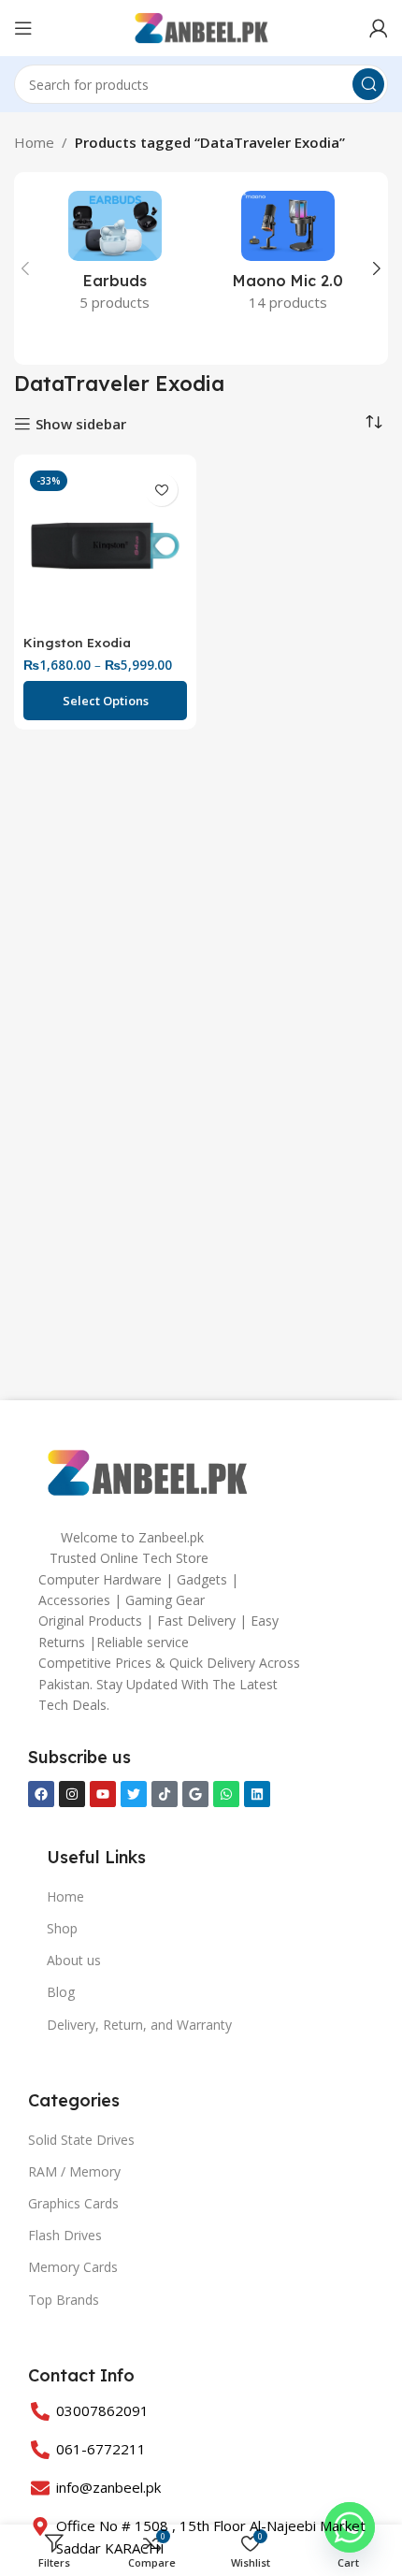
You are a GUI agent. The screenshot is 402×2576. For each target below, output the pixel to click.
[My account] (379, 28)
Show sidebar (81, 424)
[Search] (368, 84)
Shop (62, 1928)
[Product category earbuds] (115, 257)
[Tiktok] (165, 1794)
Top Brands (64, 2300)
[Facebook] (41, 1794)
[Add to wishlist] (161, 490)
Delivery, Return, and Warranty (139, 2025)
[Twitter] (134, 1794)
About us (74, 1960)
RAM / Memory (74, 2171)
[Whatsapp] (226, 1794)
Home (34, 142)
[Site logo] (201, 26)
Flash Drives (65, 2235)
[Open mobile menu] (23, 28)
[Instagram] (72, 1794)
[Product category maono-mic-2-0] (287, 257)
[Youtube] (103, 1794)
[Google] (195, 1794)
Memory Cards (73, 2267)
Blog (61, 1992)
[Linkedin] (257, 1794)
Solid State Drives (81, 2140)
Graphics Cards (73, 2203)
